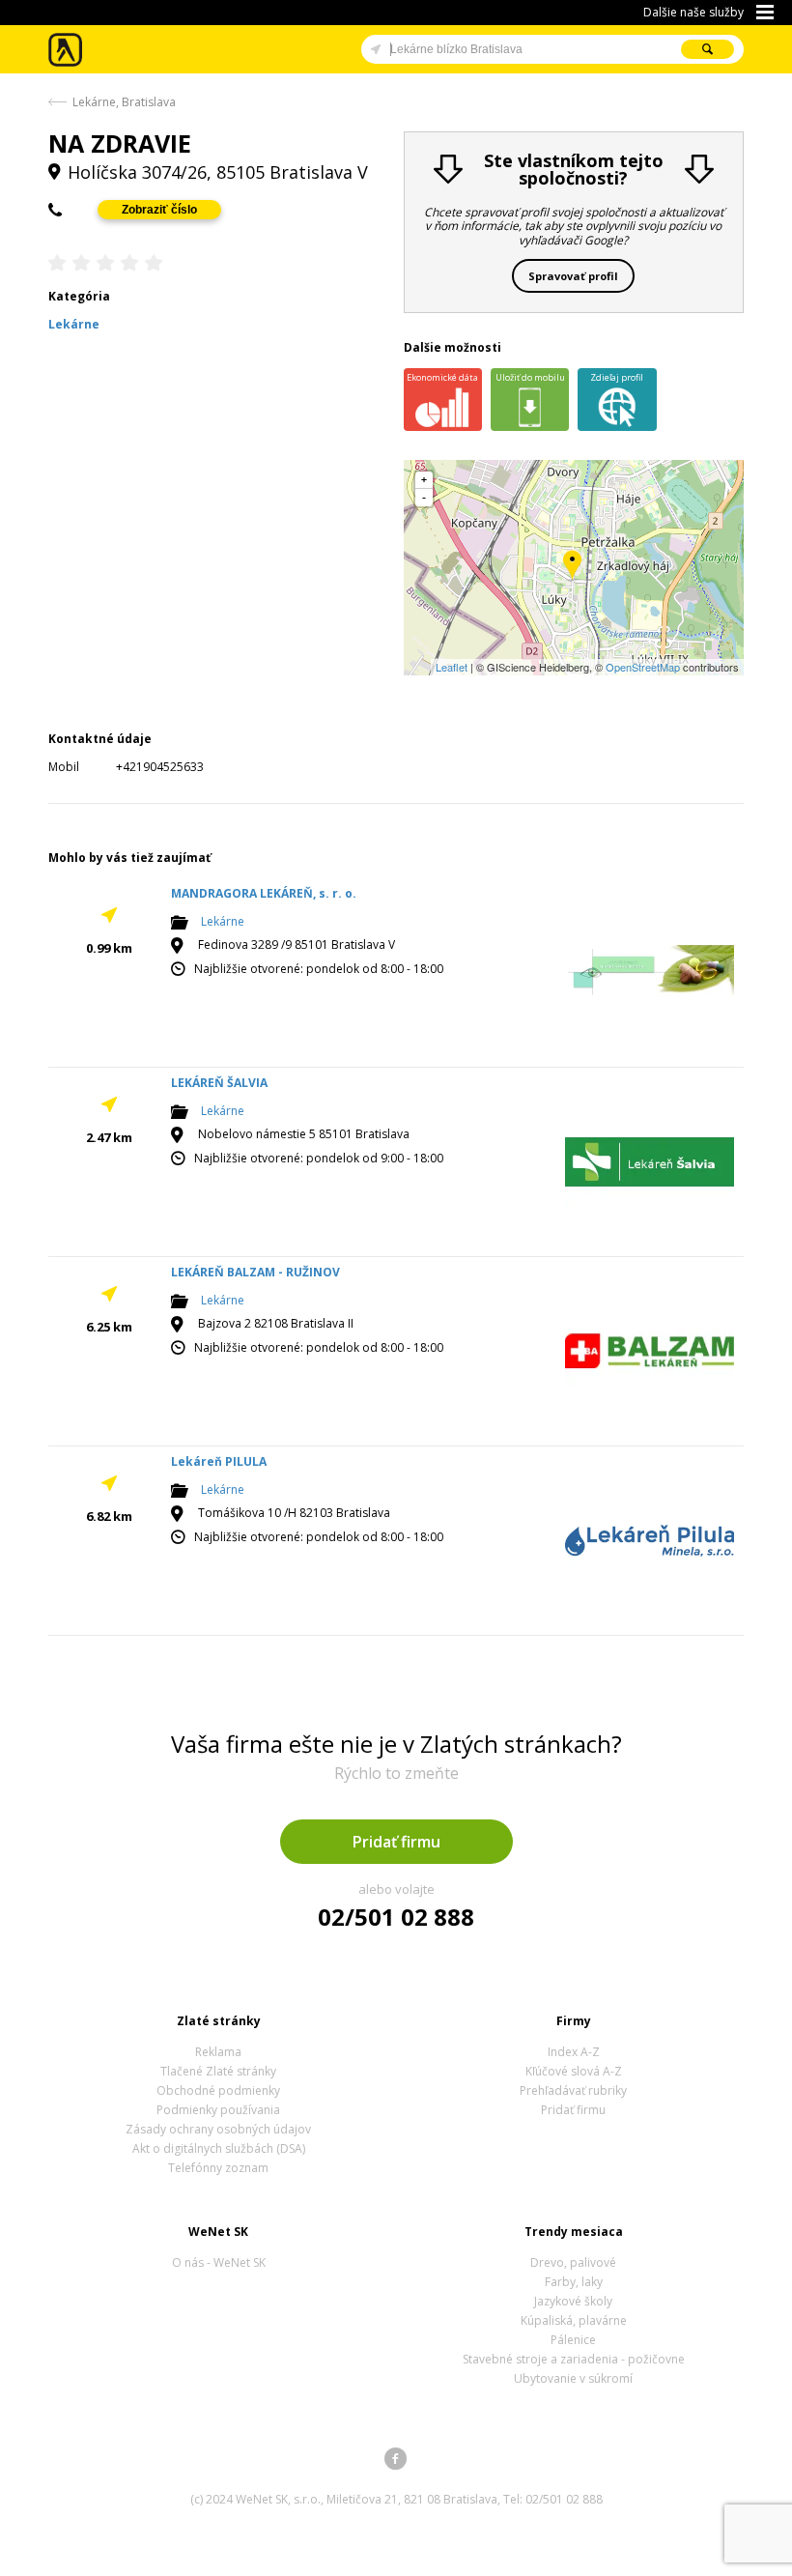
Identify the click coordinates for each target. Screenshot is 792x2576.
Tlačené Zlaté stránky (218, 2071)
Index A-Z (574, 2052)
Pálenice (573, 2340)
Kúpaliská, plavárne (574, 2320)
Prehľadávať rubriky (573, 2090)
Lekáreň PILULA (219, 1461)
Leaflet (452, 667)
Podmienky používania (218, 2110)
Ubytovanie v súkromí (573, 2378)
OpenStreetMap (643, 667)
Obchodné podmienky (218, 2090)
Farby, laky (574, 2282)
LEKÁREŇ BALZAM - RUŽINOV (255, 1272)
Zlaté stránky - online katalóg (66, 50)
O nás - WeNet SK (219, 2262)
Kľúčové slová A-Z (574, 2071)
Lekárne (223, 922)
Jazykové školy (573, 2301)
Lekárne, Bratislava (124, 102)
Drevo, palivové (573, 2262)
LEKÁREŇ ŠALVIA (219, 1083)
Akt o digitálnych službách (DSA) (219, 2148)
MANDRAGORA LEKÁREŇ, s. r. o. (264, 893)
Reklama (218, 2052)
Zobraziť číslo (159, 210)
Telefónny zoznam (218, 2168)
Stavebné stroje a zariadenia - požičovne (574, 2359)
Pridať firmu (396, 1842)
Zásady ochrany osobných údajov (218, 2129)
